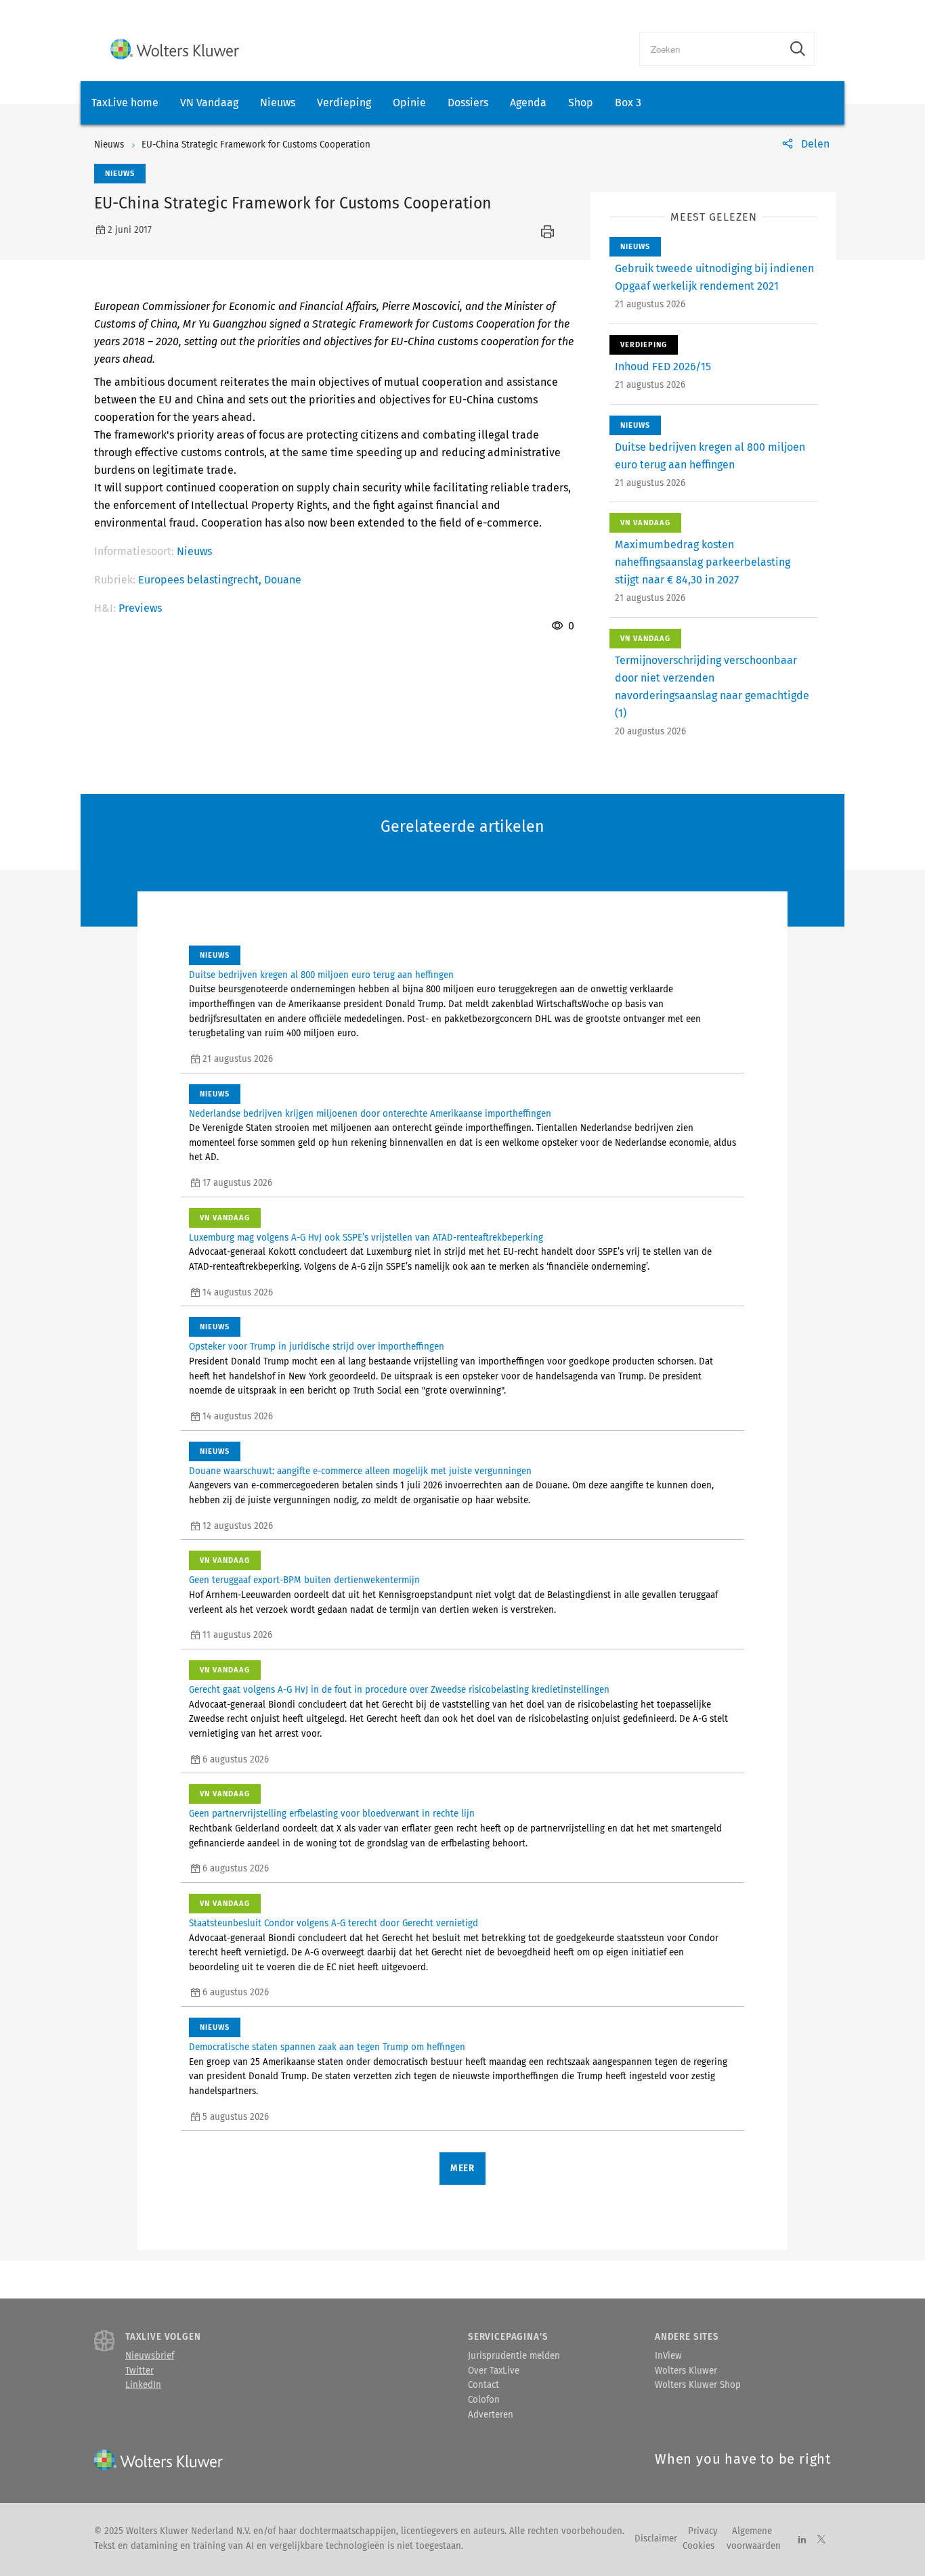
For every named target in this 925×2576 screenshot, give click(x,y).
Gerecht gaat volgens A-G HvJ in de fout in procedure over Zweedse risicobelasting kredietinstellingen (399, 1690)
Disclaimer (656, 2539)
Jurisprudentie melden (514, 2356)
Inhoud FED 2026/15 (663, 367)
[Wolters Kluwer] (175, 49)
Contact (483, 2385)
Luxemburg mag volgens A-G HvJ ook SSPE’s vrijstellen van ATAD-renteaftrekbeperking (366, 1238)
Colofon (484, 2400)
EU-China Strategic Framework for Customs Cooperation (256, 145)
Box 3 (628, 103)
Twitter (139, 2371)
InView (668, 2356)
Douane (283, 580)
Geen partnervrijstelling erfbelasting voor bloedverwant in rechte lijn (332, 1814)
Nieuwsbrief (150, 2356)
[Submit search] (798, 49)
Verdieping (344, 103)
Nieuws (278, 103)
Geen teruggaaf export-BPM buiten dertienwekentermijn (304, 1580)
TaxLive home (125, 103)
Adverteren (491, 2415)
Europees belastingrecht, (201, 580)
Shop (581, 103)
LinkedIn (143, 2385)
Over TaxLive (494, 2371)
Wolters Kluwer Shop (698, 2385)
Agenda (528, 103)
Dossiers (468, 103)
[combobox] (711, 49)
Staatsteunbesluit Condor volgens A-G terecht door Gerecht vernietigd (334, 1924)
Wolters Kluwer (686, 2371)
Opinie (409, 103)
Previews (140, 608)
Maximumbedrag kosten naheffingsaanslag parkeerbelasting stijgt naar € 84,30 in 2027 (703, 562)
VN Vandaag (209, 103)
